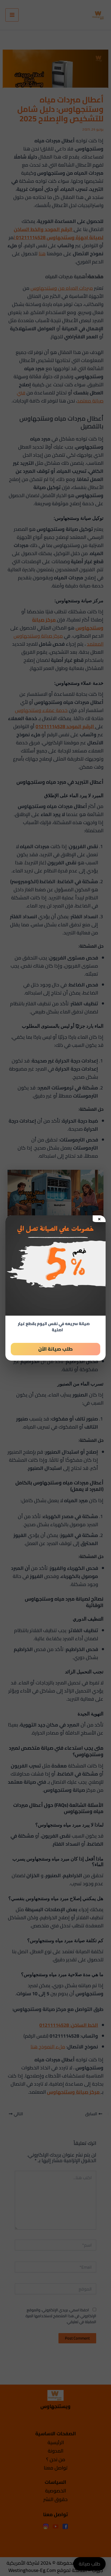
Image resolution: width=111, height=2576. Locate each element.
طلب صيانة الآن (55, 1349)
